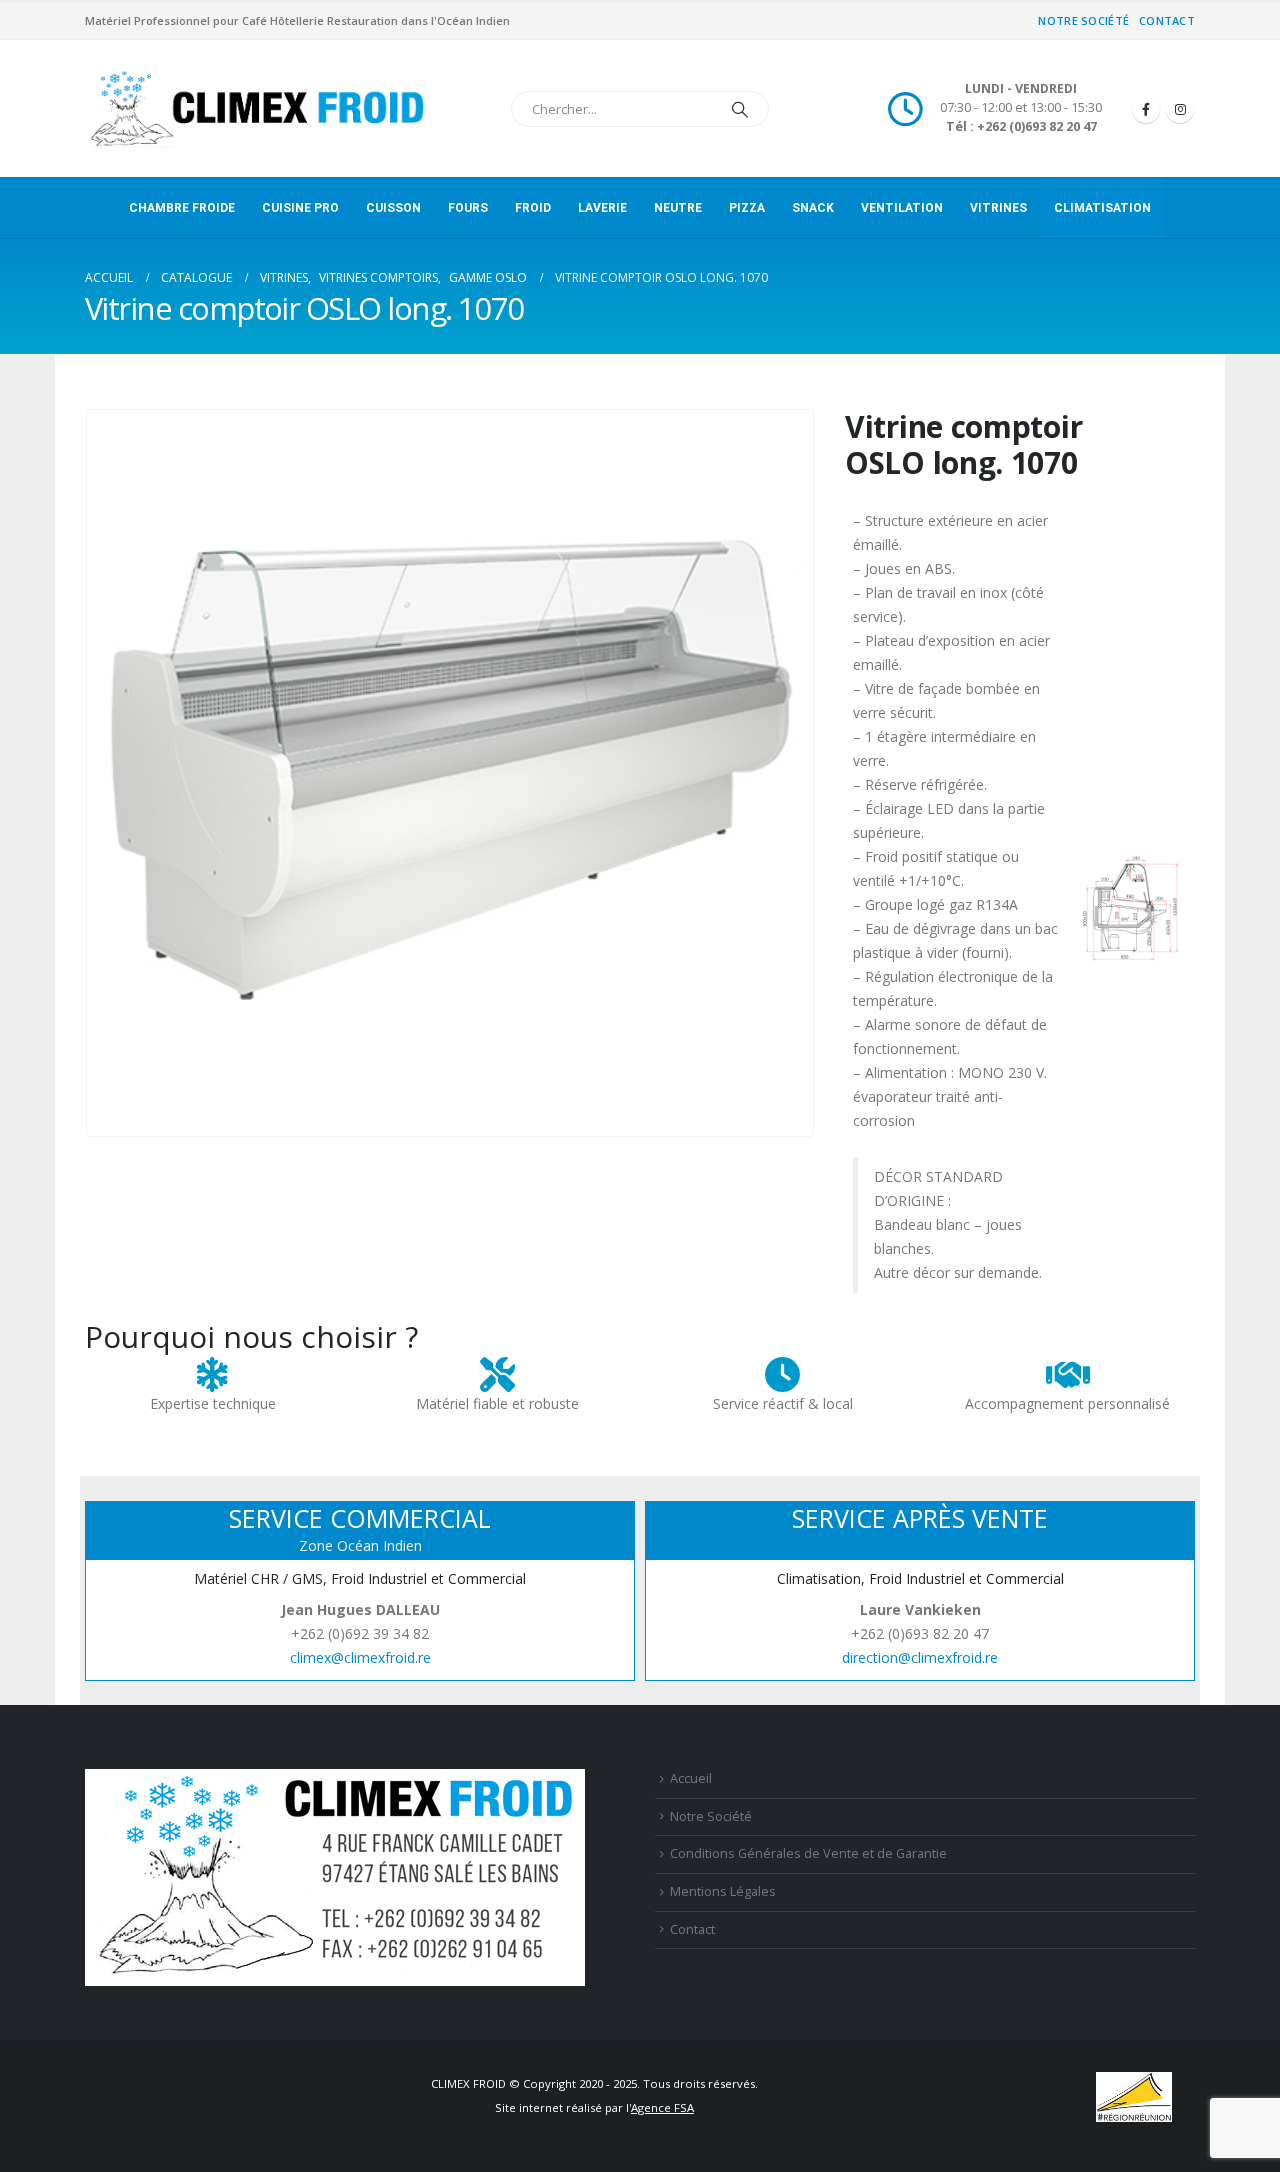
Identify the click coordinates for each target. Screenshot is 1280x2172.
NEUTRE (678, 208)
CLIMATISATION (1102, 208)
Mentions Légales (723, 1891)
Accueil (691, 1778)
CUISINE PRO (300, 208)
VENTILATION (902, 208)
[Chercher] (740, 109)
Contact (1167, 20)
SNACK (813, 208)
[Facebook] (1146, 109)
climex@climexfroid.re (360, 1657)
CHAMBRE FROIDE (182, 208)
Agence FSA (662, 2107)
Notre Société (1083, 20)
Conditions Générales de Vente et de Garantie (808, 1853)
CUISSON (393, 208)
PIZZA (747, 208)
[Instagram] (1180, 109)
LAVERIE (602, 208)
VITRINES (998, 208)
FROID (533, 208)
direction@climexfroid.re (920, 1657)
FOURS (468, 208)
